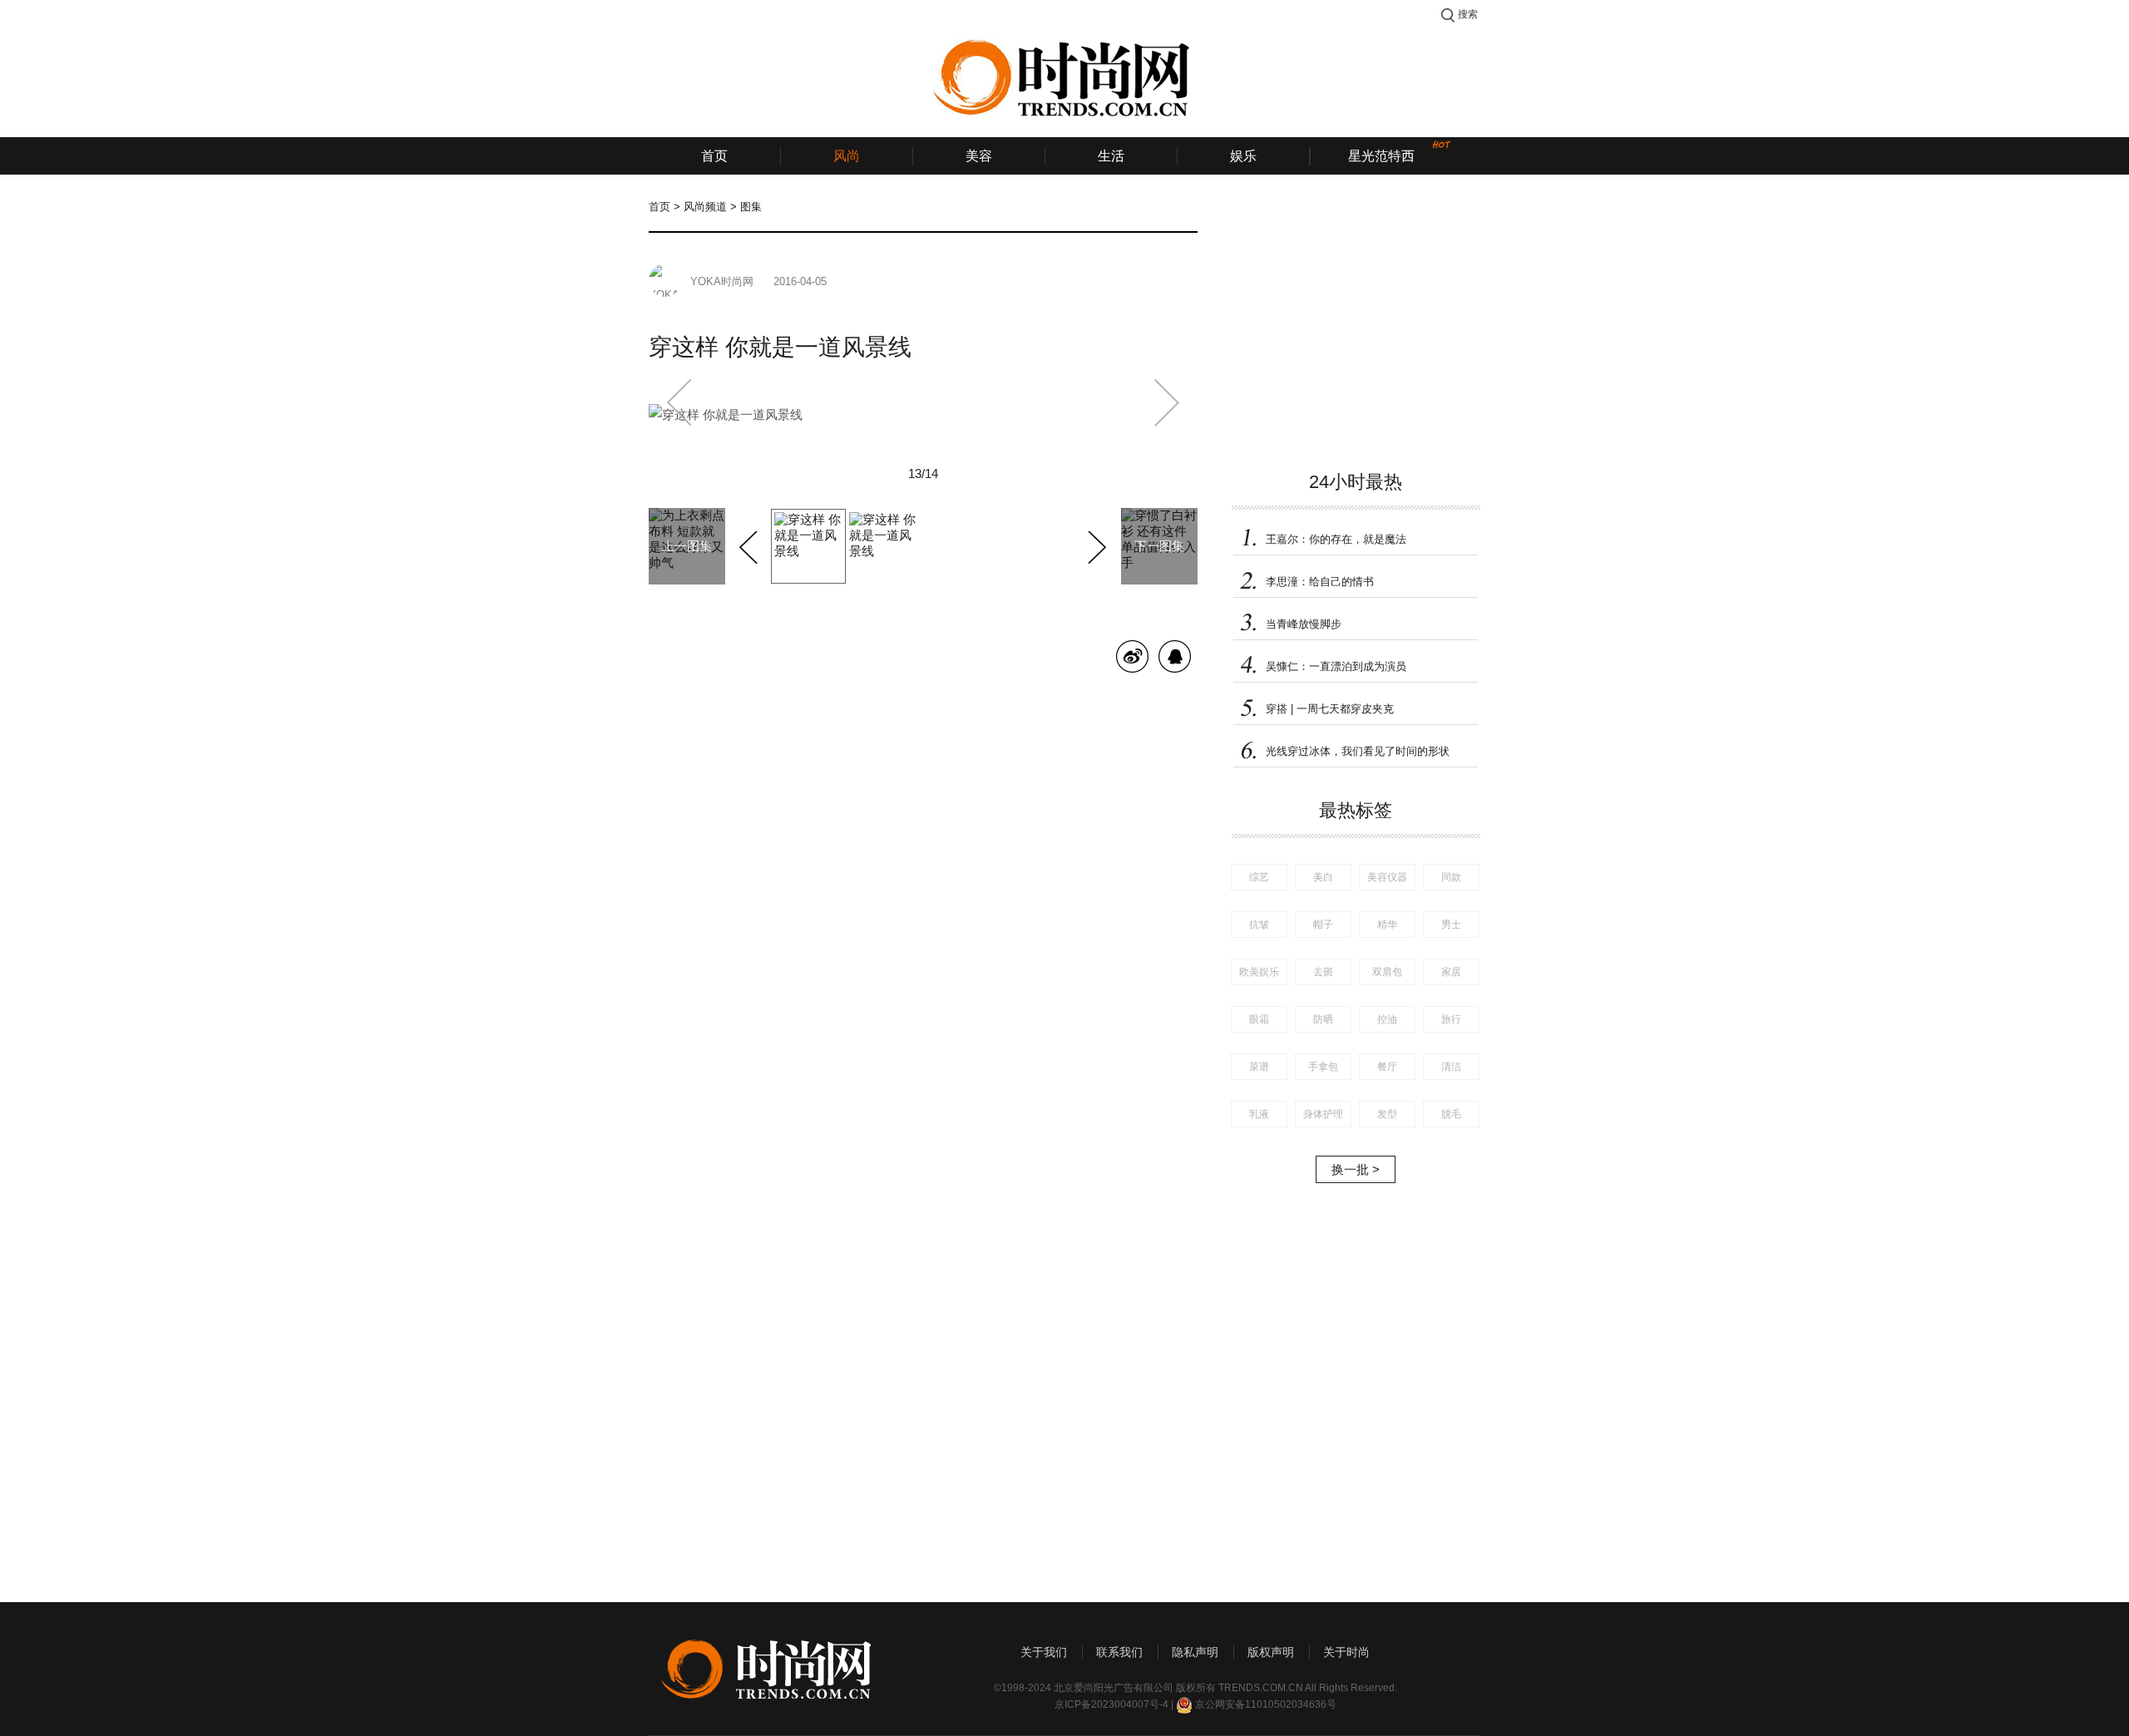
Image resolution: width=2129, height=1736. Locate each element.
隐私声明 (1195, 1652)
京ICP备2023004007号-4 (1111, 1704)
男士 (1451, 925)
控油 (1387, 1019)
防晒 (1323, 1019)
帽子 (1323, 925)
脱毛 (1451, 1114)
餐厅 (1387, 1067)
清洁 (1451, 1067)
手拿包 (1323, 1067)
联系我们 (1119, 1652)
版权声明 (1271, 1652)
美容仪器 (1387, 877)
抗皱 (1259, 925)
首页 (714, 156)
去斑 (1323, 972)
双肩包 (1387, 972)
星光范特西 (1381, 156)
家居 (1451, 972)
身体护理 (1323, 1114)
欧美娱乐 (1259, 972)
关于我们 (1044, 1652)
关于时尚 (1346, 1652)
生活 (1111, 156)
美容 (979, 156)
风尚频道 (705, 207)
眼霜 (1259, 1019)
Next (1095, 545)
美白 (1323, 877)
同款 (1451, 877)
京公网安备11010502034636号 (1266, 1704)
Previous (751, 545)
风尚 (847, 156)
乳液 (1259, 1114)
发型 (1387, 1114)
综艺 (1259, 877)
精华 (1387, 925)
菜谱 (1259, 1067)
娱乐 (1243, 156)
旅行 (1451, 1019)
